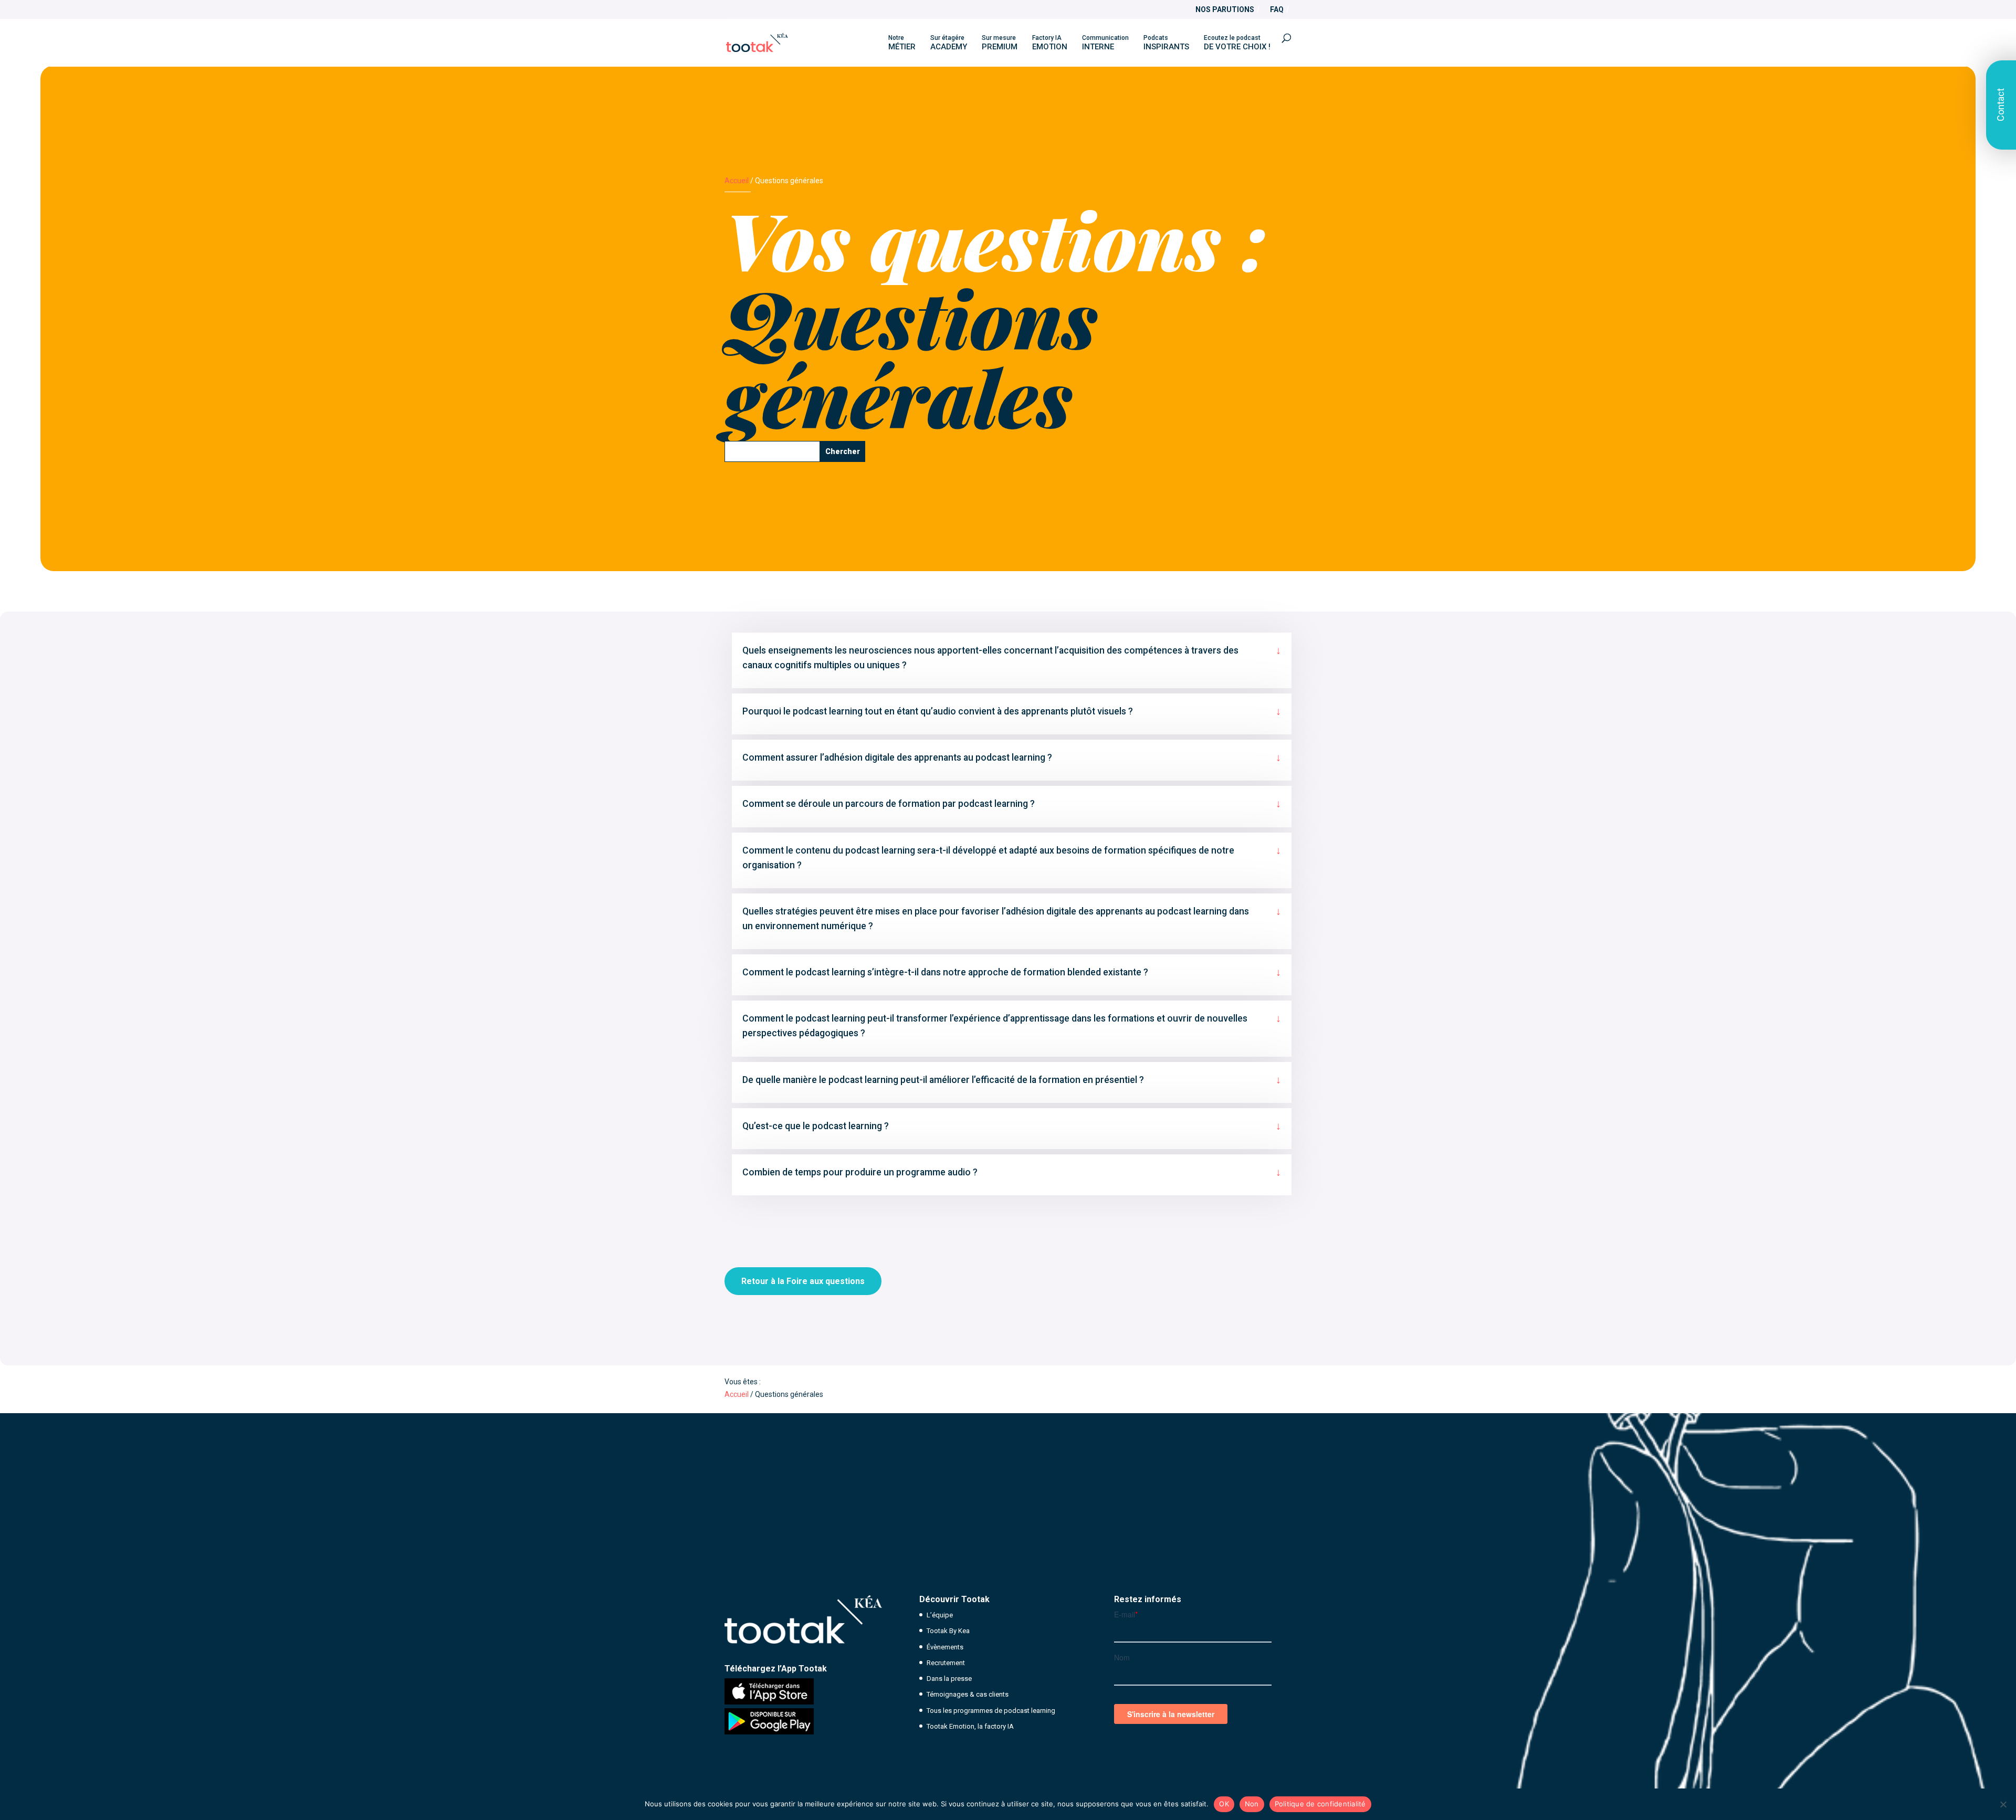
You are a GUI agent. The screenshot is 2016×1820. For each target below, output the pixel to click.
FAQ (1277, 10)
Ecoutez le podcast (1237, 43)
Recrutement (946, 1663)
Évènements (945, 1647)
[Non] (2003, 1804)
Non (1252, 1804)
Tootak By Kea (948, 1631)
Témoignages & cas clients (968, 1694)
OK (1224, 1804)
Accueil (737, 181)
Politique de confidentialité (1320, 1804)
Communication (1105, 43)
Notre (902, 43)
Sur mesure (1000, 43)
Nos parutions (1225, 10)
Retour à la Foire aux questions (803, 1281)
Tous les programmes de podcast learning (991, 1711)
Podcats (1166, 43)
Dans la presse (949, 1679)
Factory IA (1050, 43)
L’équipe (940, 1615)
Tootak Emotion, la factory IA (970, 1726)
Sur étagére (949, 43)
